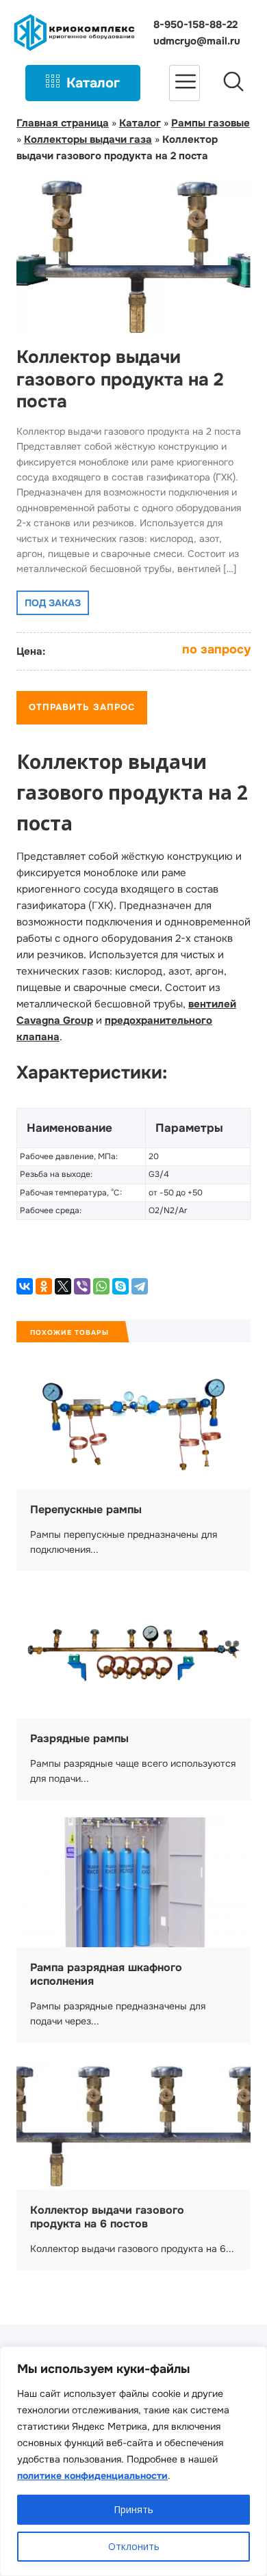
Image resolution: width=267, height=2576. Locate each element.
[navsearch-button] (233, 83)
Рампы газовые (211, 123)
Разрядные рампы (79, 1738)
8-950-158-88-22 (195, 25)
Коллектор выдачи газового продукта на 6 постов (107, 2217)
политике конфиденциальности (92, 2476)
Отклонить (134, 2546)
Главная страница (63, 123)
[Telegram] (140, 1286)
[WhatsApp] (101, 1286)
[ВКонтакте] (25, 1286)
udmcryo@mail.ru (197, 41)
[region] (133, 2461)
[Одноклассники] (44, 1286)
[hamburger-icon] (185, 83)
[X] (63, 1286)
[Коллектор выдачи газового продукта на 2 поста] (133, 325)
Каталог (93, 83)
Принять (133, 2509)
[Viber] (82, 1286)
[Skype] (120, 1286)
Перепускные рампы (86, 1509)
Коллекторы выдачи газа (88, 139)
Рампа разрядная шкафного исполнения (106, 1974)
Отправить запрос (82, 707)
